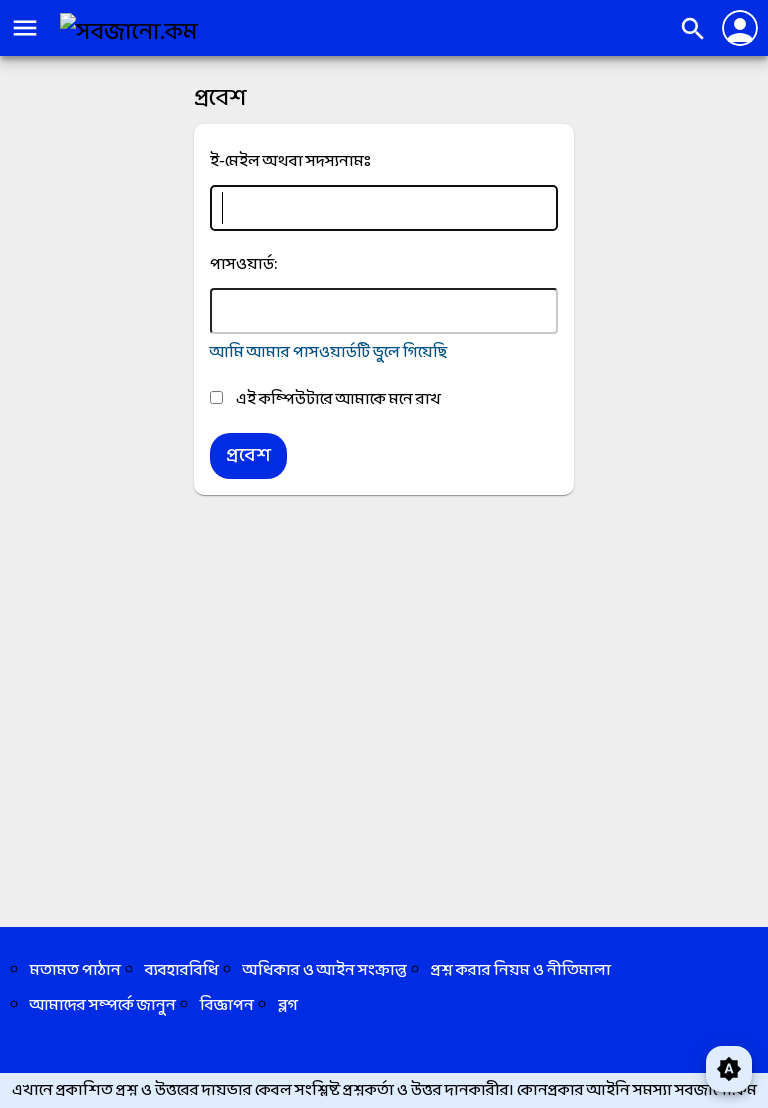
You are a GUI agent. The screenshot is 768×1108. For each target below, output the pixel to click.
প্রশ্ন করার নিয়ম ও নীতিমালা (521, 970)
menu (25, 28)
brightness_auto (729, 1069)
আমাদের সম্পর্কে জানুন (103, 1005)
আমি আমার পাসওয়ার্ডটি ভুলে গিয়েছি (328, 352)
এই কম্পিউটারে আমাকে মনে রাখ (337, 399)
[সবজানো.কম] (129, 33)
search (693, 29)
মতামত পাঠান (75, 970)
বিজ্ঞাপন (227, 1005)
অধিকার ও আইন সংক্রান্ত (325, 970)
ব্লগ (288, 1005)
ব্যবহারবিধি (182, 970)
